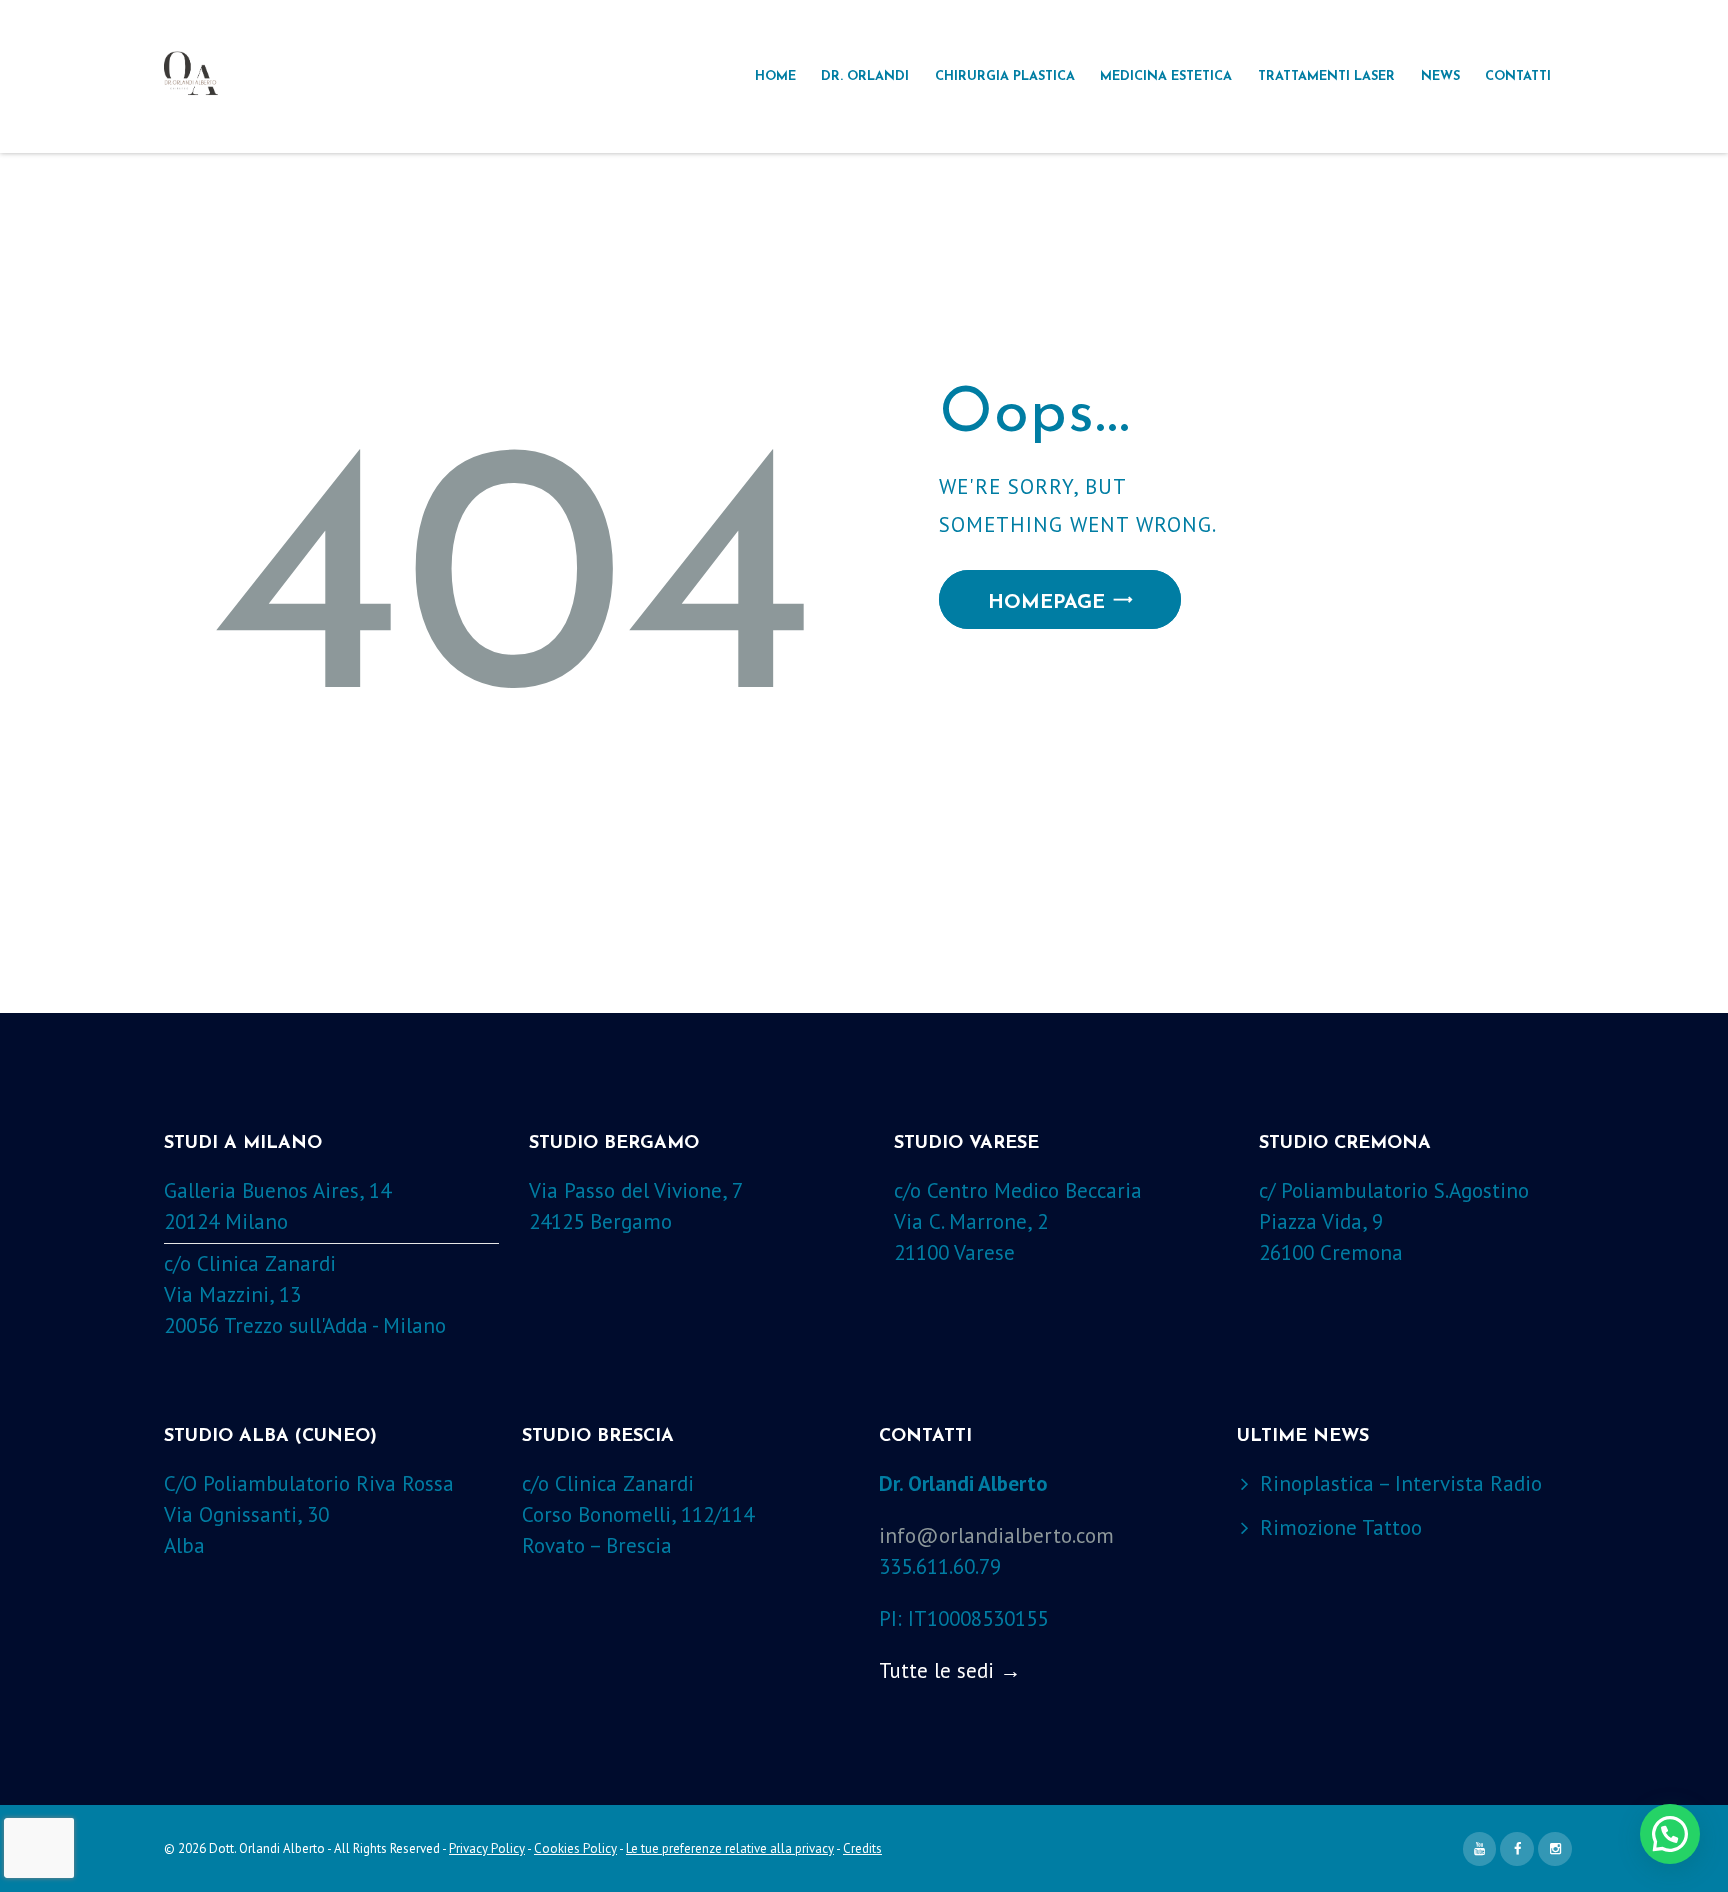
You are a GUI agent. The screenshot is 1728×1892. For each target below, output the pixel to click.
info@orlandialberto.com (996, 1535)
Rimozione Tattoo (1341, 1527)
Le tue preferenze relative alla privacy (730, 1848)
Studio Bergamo (614, 1144)
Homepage (1046, 603)
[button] (1670, 1834)
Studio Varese (966, 1144)
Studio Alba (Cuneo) (270, 1437)
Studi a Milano (243, 1144)
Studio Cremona (1345, 1144)
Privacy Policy (487, 1848)
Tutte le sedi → (950, 1670)
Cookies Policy (575, 1848)
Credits (862, 1848)
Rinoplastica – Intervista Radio (1401, 1483)
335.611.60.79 (940, 1566)
